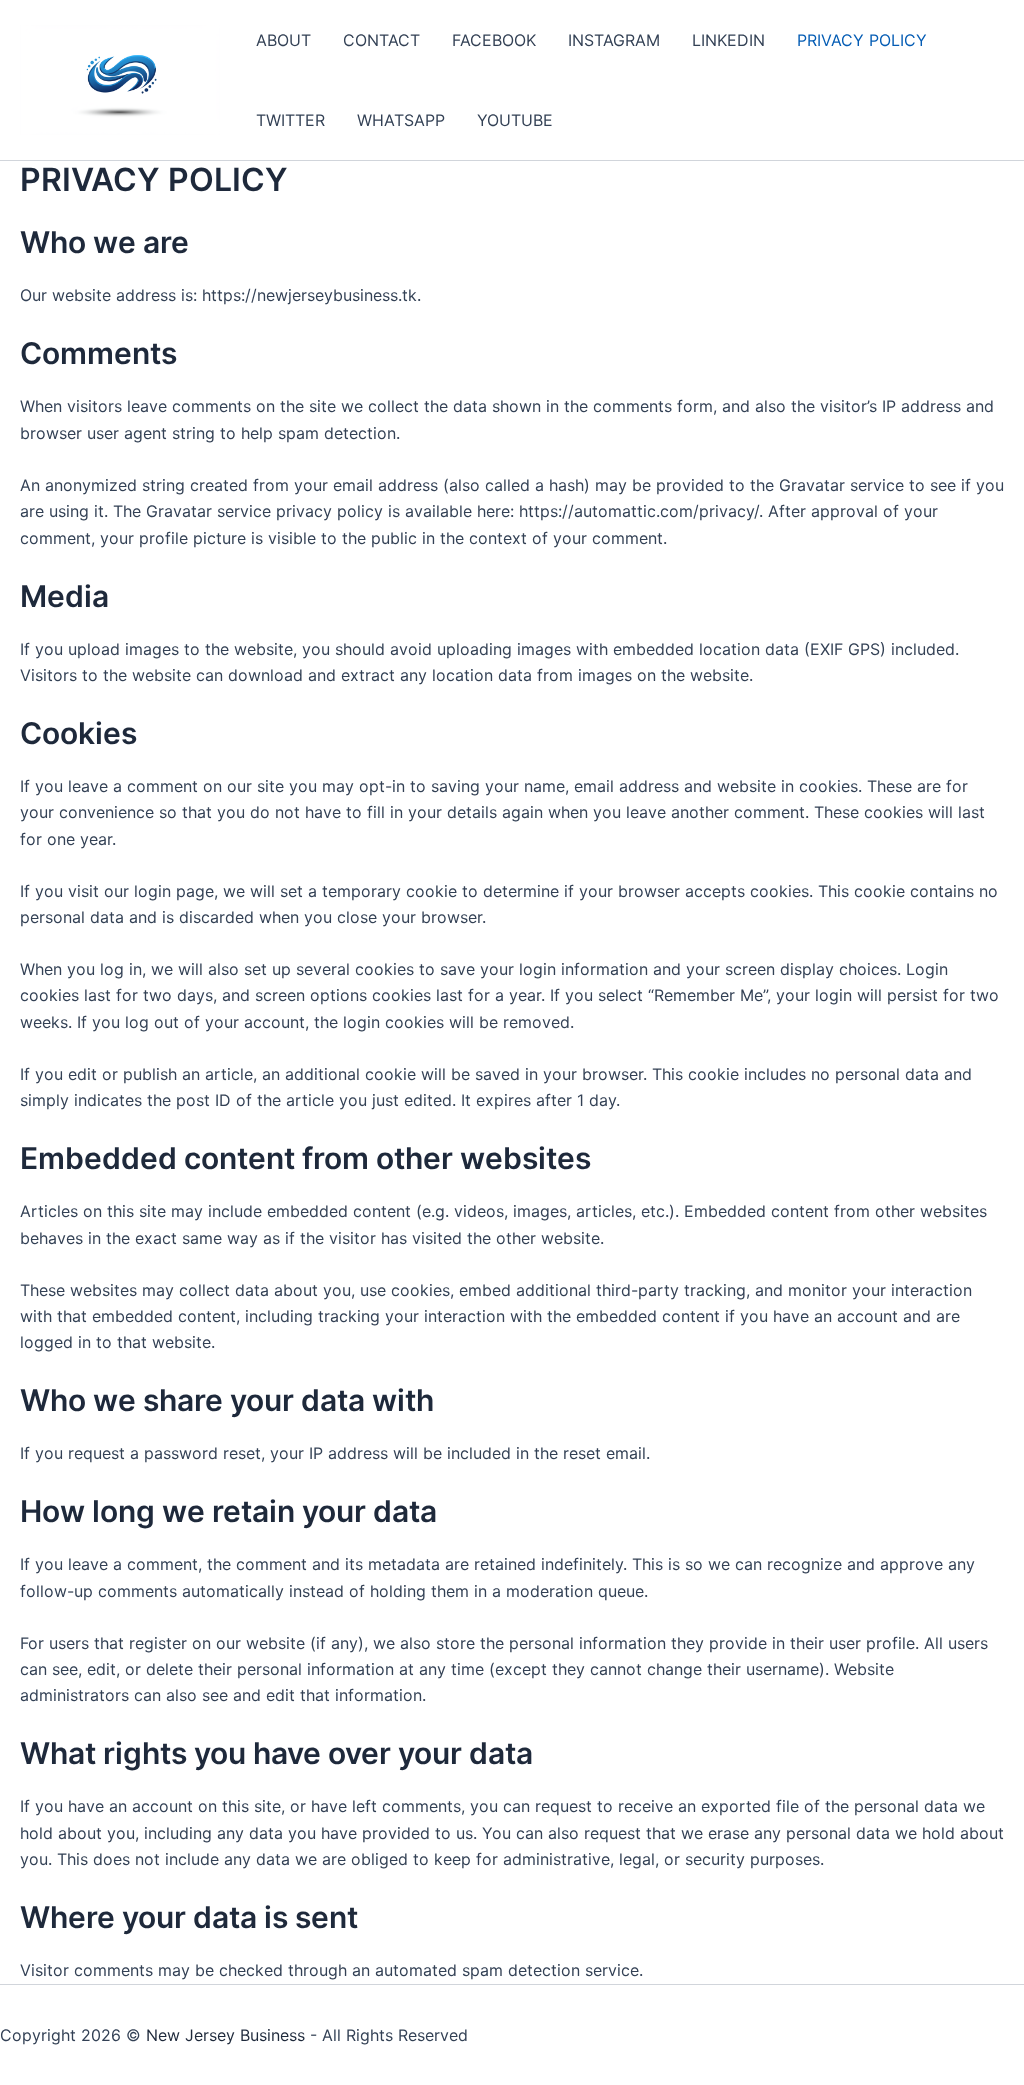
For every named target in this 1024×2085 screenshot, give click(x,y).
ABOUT (283, 40)
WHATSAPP (401, 120)
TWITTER (290, 120)
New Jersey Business (225, 2035)
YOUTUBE (515, 120)
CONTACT (381, 40)
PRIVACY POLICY (862, 40)
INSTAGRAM (614, 40)
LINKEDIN (728, 40)
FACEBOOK (494, 40)
